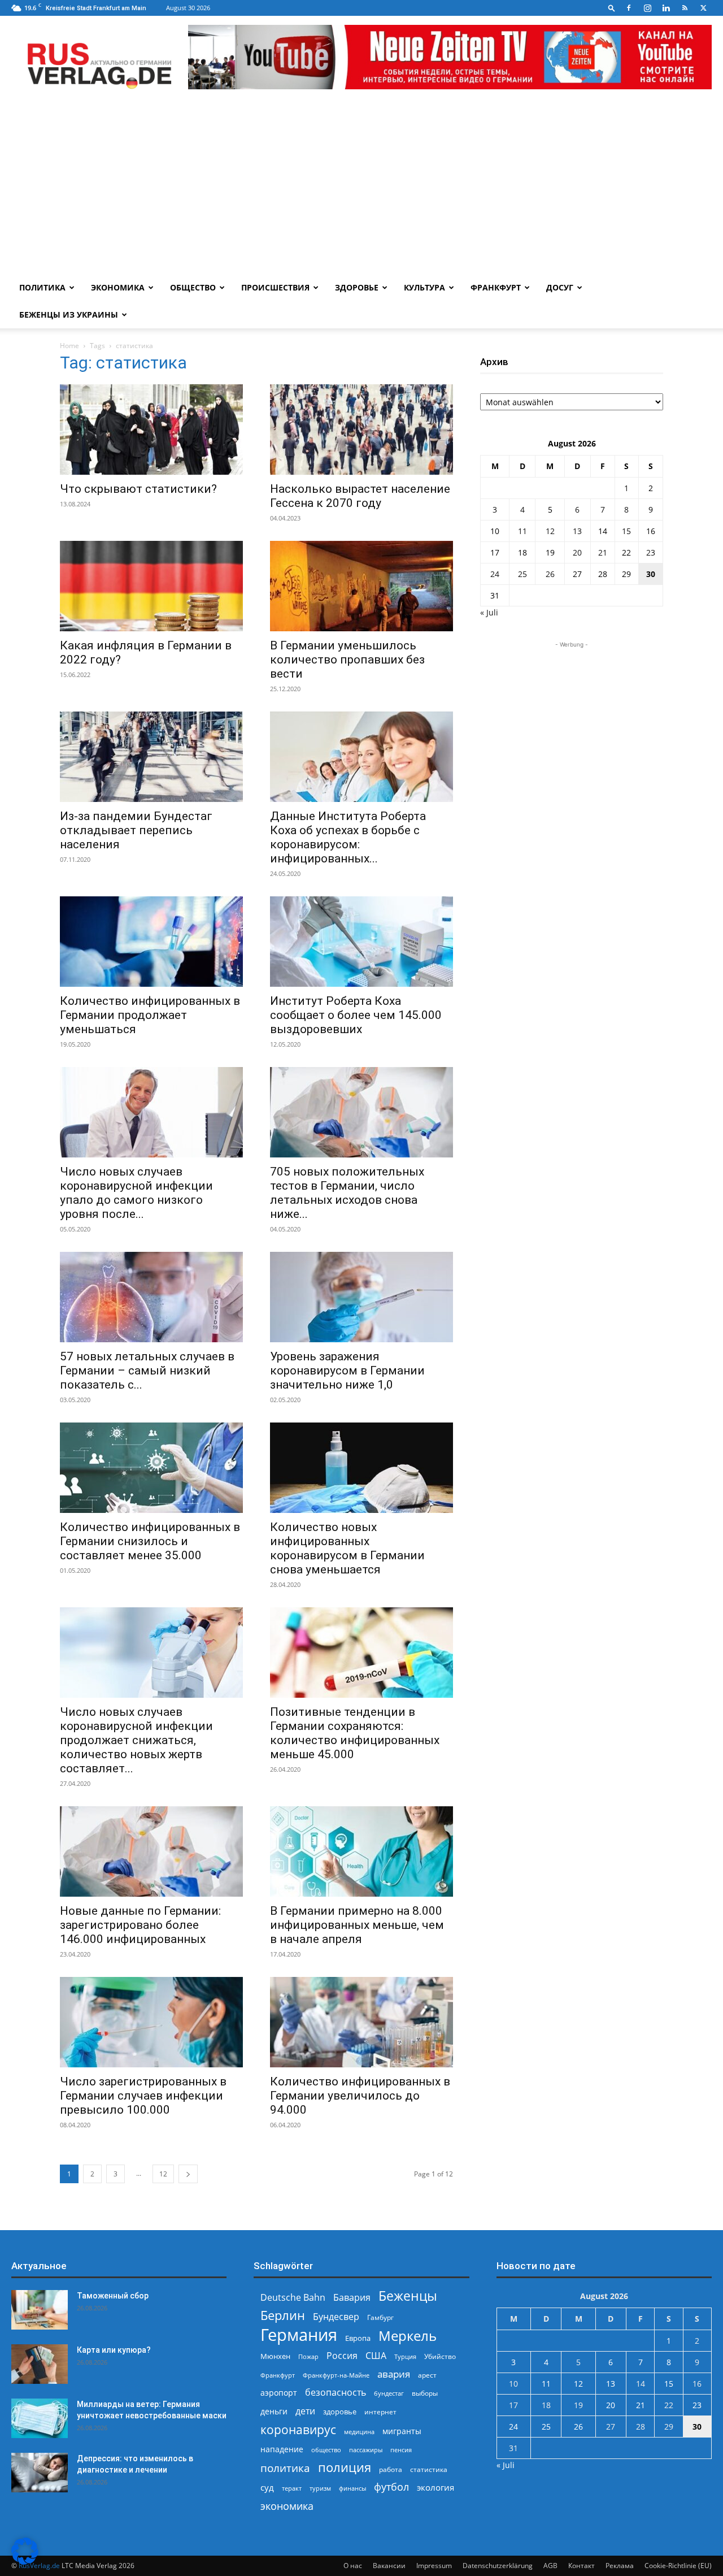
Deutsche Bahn (293, 2298)
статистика (429, 2469)
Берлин (283, 2315)
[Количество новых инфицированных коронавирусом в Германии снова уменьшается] (361, 1468)
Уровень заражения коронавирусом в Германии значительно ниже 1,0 (347, 1371)
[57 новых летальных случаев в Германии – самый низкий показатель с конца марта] (151, 1297)
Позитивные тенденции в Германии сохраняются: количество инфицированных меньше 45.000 (355, 1733)
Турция (405, 2356)
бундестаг (389, 2393)
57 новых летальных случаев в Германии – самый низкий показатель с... (147, 1371)
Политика (42, 287)
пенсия (401, 2450)
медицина (359, 2432)
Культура (424, 287)
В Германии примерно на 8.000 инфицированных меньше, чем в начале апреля (357, 1925)
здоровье (340, 2412)
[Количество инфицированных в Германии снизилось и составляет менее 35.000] (151, 1468)
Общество (193, 287)
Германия (299, 2335)
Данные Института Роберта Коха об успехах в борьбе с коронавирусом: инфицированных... (348, 837)
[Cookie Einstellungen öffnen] (25, 2562)
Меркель (408, 2336)
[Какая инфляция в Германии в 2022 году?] (151, 586)
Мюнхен (275, 2356)
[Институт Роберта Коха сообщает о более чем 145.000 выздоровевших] (361, 942)
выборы (425, 2393)
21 (603, 552)
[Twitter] (703, 8)
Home (69, 346)
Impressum (434, 2566)
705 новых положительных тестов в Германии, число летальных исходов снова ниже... (347, 1193)
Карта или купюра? (114, 2350)
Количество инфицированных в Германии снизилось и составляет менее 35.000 (150, 1541)
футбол (391, 2487)
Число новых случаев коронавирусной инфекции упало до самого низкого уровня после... (136, 1193)
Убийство (440, 2356)
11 (522, 531)
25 (522, 574)
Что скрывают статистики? (138, 489)
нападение (282, 2449)
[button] (612, 8)
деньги (274, 2411)
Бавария (352, 2298)
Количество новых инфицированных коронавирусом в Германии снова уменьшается (347, 1548)
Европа (358, 2338)
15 (626, 531)
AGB (550, 2566)
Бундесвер (336, 2317)
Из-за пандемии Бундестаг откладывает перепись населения (136, 830)
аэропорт (279, 2393)
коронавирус (298, 2429)
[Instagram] (647, 8)
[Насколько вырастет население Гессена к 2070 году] (361, 430)
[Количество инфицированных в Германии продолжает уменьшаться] (151, 942)
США (376, 2356)
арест (427, 2375)
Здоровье (357, 287)
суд (267, 2487)
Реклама (620, 2566)
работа (391, 2469)
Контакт (582, 2566)
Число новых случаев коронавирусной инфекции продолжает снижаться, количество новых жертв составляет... (136, 1740)
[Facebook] (629, 8)
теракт (292, 2488)
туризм (320, 2488)
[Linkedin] (666, 8)
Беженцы (408, 2296)
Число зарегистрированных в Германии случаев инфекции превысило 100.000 (143, 2096)
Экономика (118, 287)
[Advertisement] (361, 189)
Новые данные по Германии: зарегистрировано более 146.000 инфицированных (140, 1925)
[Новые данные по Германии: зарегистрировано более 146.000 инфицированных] (151, 1851)
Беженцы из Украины (69, 315)
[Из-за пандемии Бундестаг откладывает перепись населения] (151, 757)
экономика (287, 2506)
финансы (352, 2488)
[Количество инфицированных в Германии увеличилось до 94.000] (361, 2022)
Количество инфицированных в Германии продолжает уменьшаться (150, 1015)
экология (435, 2487)
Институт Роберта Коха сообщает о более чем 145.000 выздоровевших (356, 1015)
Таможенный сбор (113, 2296)
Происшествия (275, 287)
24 (495, 574)
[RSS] (685, 8)
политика (285, 2468)
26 (550, 574)
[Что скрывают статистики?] (151, 430)
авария (394, 2374)
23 (651, 552)
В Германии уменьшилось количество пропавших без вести (347, 660)
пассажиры (366, 2450)
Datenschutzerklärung (498, 2566)
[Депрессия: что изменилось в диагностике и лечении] (40, 2473)
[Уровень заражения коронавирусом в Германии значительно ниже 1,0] (361, 1297)
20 (577, 552)
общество (326, 2450)
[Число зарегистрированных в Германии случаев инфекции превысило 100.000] (151, 2022)
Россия (342, 2356)
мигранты (402, 2431)
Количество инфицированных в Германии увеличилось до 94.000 (360, 2096)
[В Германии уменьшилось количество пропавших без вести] (361, 586)
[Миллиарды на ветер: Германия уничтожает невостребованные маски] (40, 2418)
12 (163, 2174)
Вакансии (389, 2566)
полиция (345, 2467)
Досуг (560, 287)
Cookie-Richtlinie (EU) (678, 2566)
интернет (380, 2412)
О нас (353, 2566)
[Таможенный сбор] (40, 2310)
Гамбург (380, 2317)
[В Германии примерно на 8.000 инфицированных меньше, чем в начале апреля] (361, 1851)
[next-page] (188, 2174)
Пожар (308, 2356)
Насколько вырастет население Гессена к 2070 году (360, 496)
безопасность (336, 2393)
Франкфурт (496, 287)
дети (305, 2411)
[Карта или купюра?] (40, 2364)
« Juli (489, 612)
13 (577, 531)
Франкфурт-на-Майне (336, 2375)
